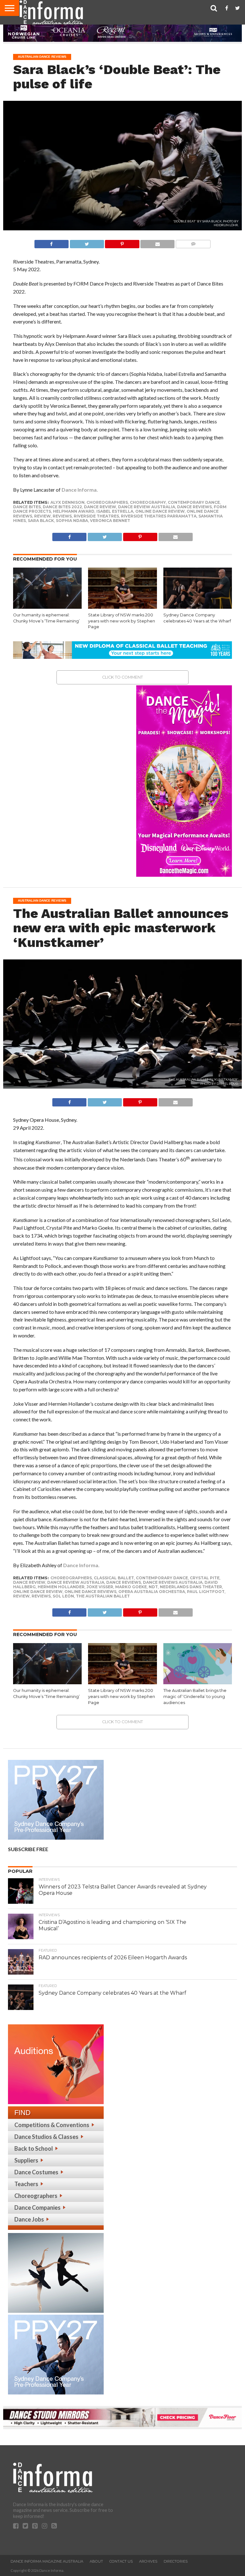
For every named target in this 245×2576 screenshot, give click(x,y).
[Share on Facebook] (52, 242)
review (42, 516)
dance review (100, 507)
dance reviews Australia (173, 1582)
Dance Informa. (80, 490)
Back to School (34, 2148)
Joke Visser (100, 1587)
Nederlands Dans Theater (191, 1587)
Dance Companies (37, 2207)
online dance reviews (90, 1592)
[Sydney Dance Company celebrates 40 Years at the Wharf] (198, 607)
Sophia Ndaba (72, 521)
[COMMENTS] (193, 242)
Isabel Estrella (115, 511)
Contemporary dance (194, 502)
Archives (148, 2561)
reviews (62, 516)
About (96, 2561)
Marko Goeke (131, 1587)
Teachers (26, 2184)
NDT (153, 1587)
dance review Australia (147, 507)
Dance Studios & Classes (46, 2137)
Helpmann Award (74, 511)
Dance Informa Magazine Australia (47, 2561)
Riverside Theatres (96, 516)
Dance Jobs (29, 2219)
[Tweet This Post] (87, 242)
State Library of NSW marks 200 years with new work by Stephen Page (122, 621)
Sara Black (41, 521)
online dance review (160, 511)
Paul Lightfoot (206, 1592)
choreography (148, 502)
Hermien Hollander (61, 1587)
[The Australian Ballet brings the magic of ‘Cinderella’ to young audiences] (198, 1682)
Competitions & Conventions (52, 2125)
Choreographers (36, 2196)
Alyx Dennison (67, 502)
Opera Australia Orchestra (152, 1592)
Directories (176, 2561)
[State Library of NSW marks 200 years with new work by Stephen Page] (122, 607)
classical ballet (114, 1578)
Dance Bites (27, 507)
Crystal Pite (205, 1578)
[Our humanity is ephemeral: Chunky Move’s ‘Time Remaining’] (47, 607)
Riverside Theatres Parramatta (159, 516)
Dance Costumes (36, 2172)
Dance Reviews (194, 507)
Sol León (63, 1596)
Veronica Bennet (110, 521)
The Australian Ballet (103, 1596)
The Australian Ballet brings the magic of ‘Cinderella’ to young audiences (195, 1696)
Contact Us (121, 2561)
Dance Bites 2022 (62, 507)
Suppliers (26, 2160)
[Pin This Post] (122, 242)
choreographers (107, 502)
